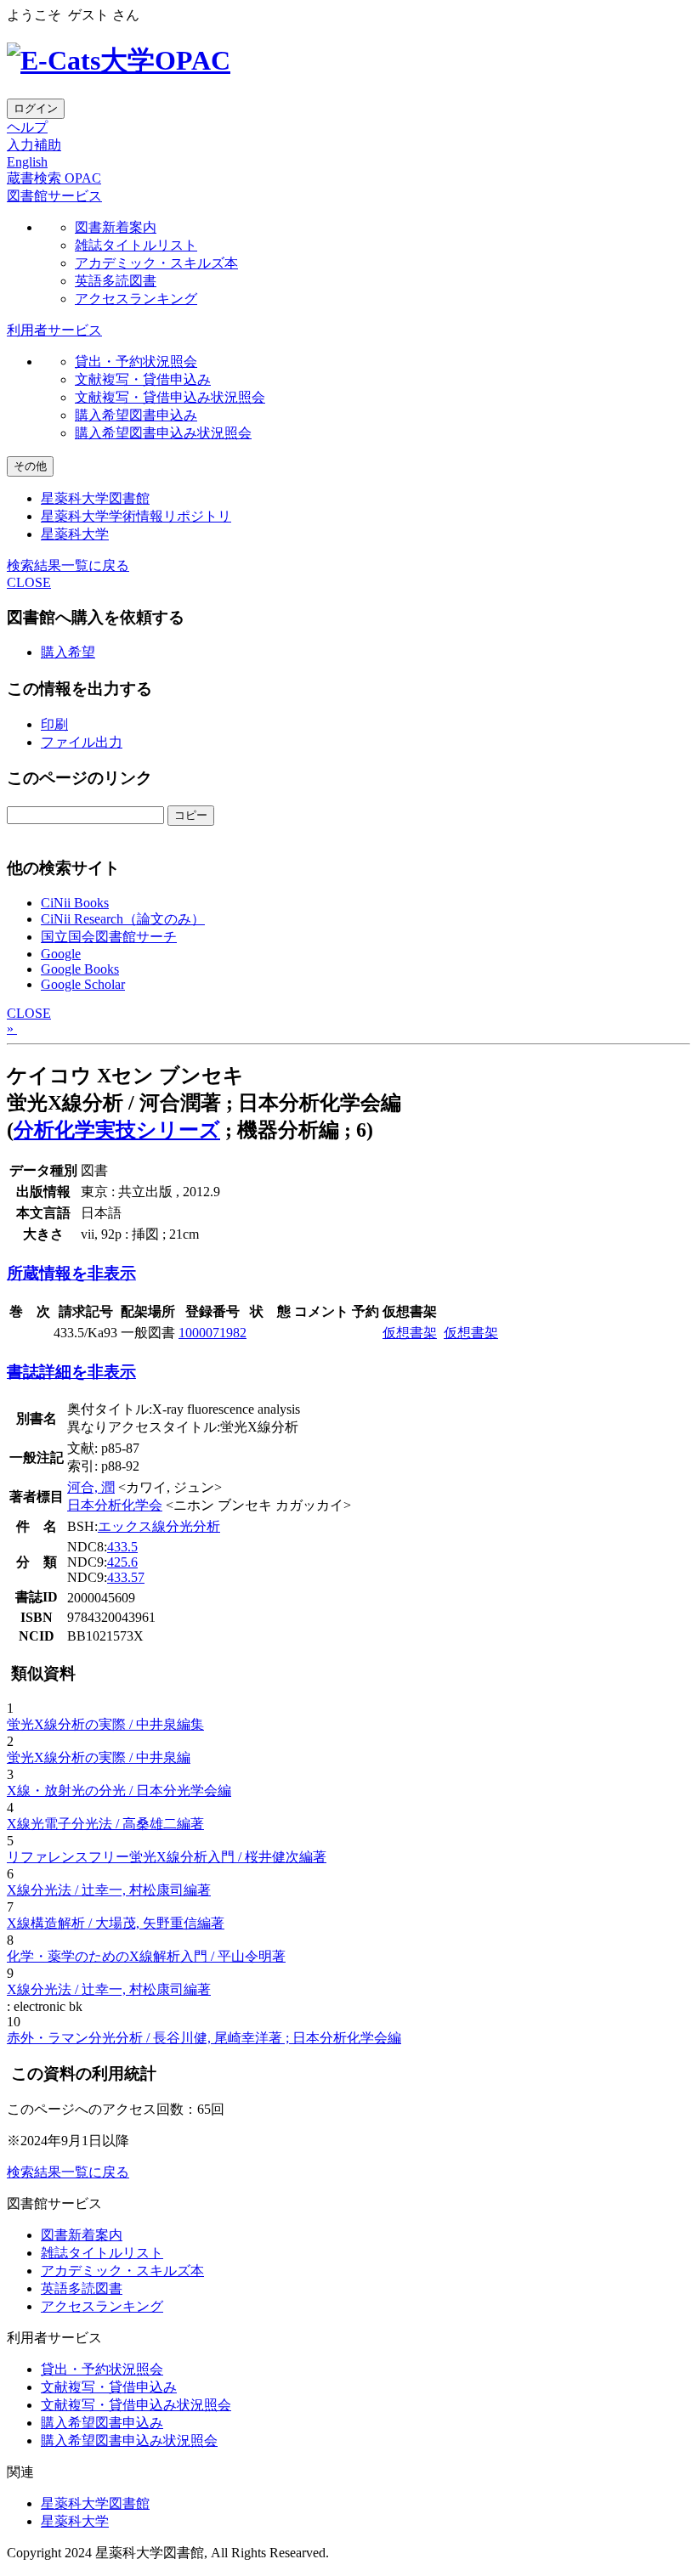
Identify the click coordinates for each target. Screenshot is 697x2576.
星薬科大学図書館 (95, 498)
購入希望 (68, 652)
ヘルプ (27, 127)
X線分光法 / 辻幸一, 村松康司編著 (109, 1890)
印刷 (54, 724)
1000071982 (212, 1333)
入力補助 (34, 145)
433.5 (122, 1547)
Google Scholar (83, 984)
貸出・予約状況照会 (136, 362)
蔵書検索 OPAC (54, 178)
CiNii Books (75, 903)
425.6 (122, 1562)
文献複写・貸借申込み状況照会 (170, 397)
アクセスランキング (136, 299)
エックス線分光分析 (159, 1526)
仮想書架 (410, 1333)
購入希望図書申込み (136, 415)
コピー (191, 815)
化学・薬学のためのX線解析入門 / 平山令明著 (146, 1956)
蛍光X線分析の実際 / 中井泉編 (99, 1757)
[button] (54, 196)
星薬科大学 (75, 534)
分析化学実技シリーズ (117, 1130)
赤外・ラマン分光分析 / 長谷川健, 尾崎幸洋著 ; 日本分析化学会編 (204, 2038)
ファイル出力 (82, 742)
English (27, 162)
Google (61, 954)
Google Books (80, 969)
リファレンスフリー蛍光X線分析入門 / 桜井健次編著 (167, 1857)
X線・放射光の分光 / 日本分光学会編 (119, 1791)
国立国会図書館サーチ (109, 937)
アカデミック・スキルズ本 (156, 263)
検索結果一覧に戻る (68, 565)
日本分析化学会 (115, 1505)
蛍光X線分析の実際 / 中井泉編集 (105, 1724)
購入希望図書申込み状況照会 (163, 433)
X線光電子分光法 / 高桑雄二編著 (105, 1824)
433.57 (126, 1577)
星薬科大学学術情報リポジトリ (136, 516)
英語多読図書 (116, 281)
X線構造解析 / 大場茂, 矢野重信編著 (116, 1923)
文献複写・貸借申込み (143, 379)
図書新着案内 (116, 227)
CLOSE (29, 582)
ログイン (36, 108)
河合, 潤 (91, 1487)
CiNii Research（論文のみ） (123, 919)
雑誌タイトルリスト (136, 245)
